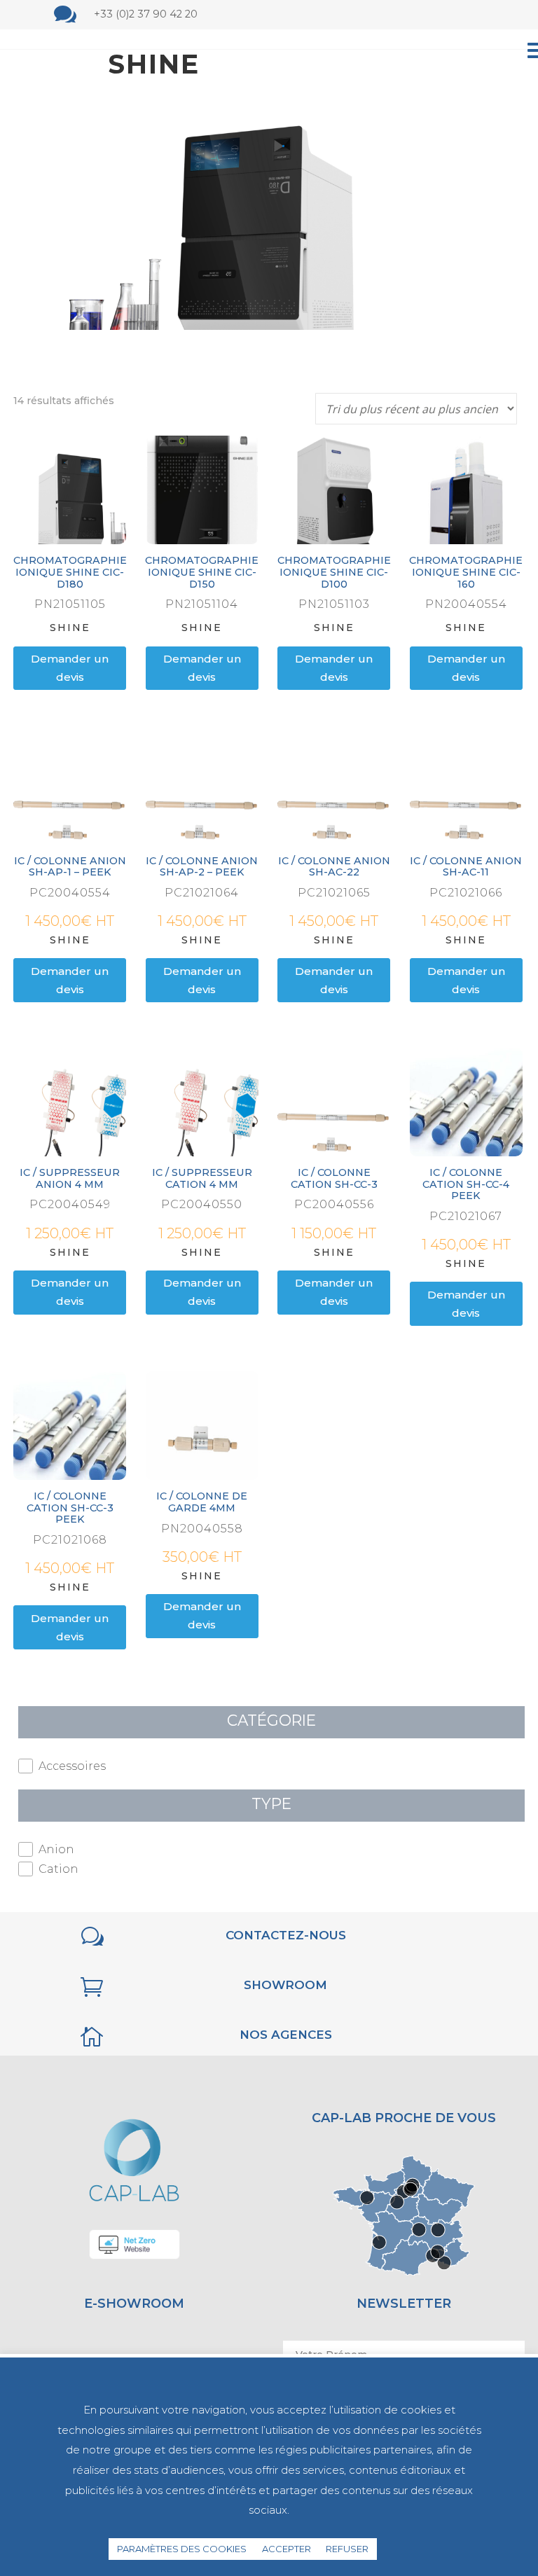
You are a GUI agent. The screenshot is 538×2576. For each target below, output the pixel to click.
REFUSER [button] (347, 2549)
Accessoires (72, 1766)
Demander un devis (70, 668)
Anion (56, 1849)
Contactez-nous (286, 1935)
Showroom (285, 1985)
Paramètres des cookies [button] (182, 2549)
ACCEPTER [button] (287, 2549)
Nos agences (286, 2035)
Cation (58, 1869)
